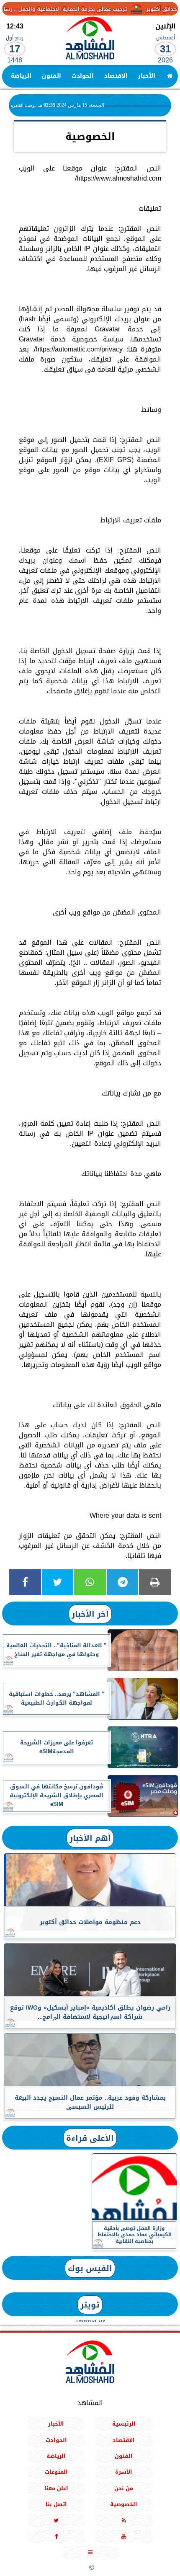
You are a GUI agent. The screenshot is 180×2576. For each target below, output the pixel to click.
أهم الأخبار (90, 1838)
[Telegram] (123, 1582)
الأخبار (147, 76)
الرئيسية (124, 2424)
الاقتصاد (116, 76)
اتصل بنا (56, 2504)
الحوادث (83, 76)
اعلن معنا (56, 2488)
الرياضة (21, 76)
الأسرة (124, 2472)
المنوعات (56, 2472)
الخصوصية (124, 2504)
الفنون (51, 76)
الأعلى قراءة (90, 2138)
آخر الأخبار (90, 1614)
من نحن (124, 2488)
